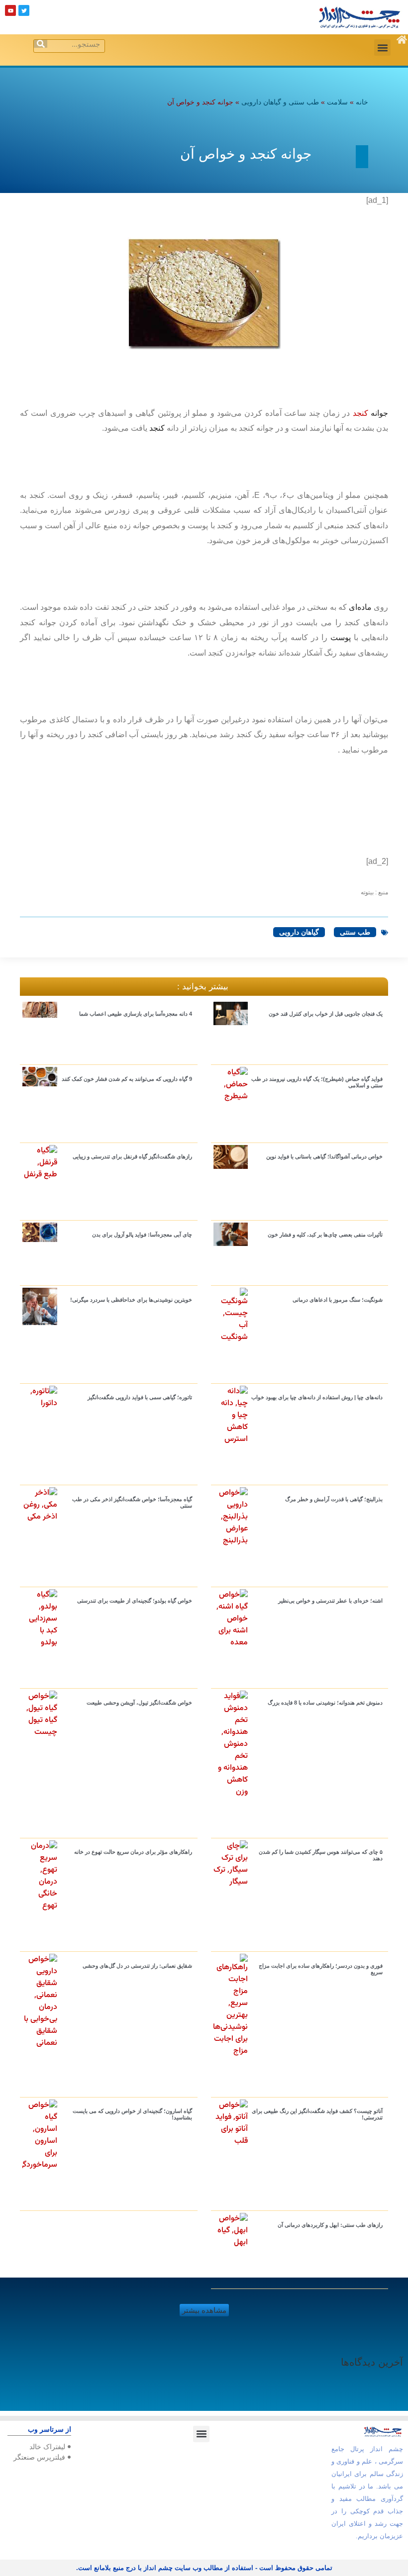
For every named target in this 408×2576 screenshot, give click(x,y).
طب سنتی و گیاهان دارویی (280, 102)
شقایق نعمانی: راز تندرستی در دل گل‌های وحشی (137, 1966)
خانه (362, 102)
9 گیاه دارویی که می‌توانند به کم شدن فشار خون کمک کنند (127, 1079)
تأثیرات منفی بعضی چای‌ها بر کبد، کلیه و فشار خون (325, 1235)
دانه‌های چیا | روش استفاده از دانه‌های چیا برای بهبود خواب (317, 1397)
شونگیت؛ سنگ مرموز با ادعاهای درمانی (338, 1300)
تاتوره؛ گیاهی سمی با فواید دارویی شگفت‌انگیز (140, 1397)
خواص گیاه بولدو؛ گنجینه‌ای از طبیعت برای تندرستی (135, 1601)
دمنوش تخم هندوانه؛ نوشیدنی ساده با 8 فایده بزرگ (325, 1703)
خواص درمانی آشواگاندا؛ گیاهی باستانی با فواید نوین (324, 1156)
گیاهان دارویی (299, 932)
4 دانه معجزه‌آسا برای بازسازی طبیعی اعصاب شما (136, 1014)
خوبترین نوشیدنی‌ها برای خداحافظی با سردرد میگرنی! (131, 1300)
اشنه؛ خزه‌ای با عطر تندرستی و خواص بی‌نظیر (330, 1601)
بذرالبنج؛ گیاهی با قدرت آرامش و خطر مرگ (334, 1499)
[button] (382, 48)
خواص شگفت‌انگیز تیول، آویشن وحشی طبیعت (139, 1703)
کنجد (360, 413)
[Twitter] (24, 10)
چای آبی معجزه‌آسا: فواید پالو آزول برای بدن (142, 1235)
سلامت (337, 102)
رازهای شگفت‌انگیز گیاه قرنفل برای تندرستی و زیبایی (132, 1156)
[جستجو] (41, 44)
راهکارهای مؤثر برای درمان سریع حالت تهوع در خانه (133, 1852)
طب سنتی (355, 932)
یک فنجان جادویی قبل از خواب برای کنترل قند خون (326, 1014)
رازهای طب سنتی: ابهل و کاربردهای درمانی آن (330, 2225)
